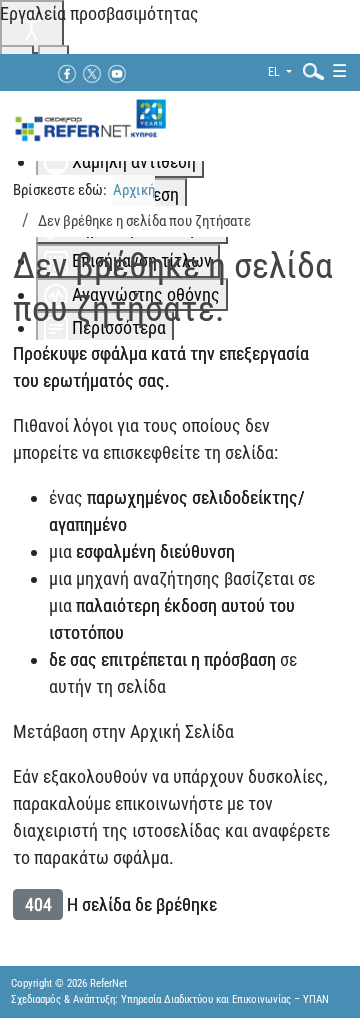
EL (275, 72)
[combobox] (309, 70)
